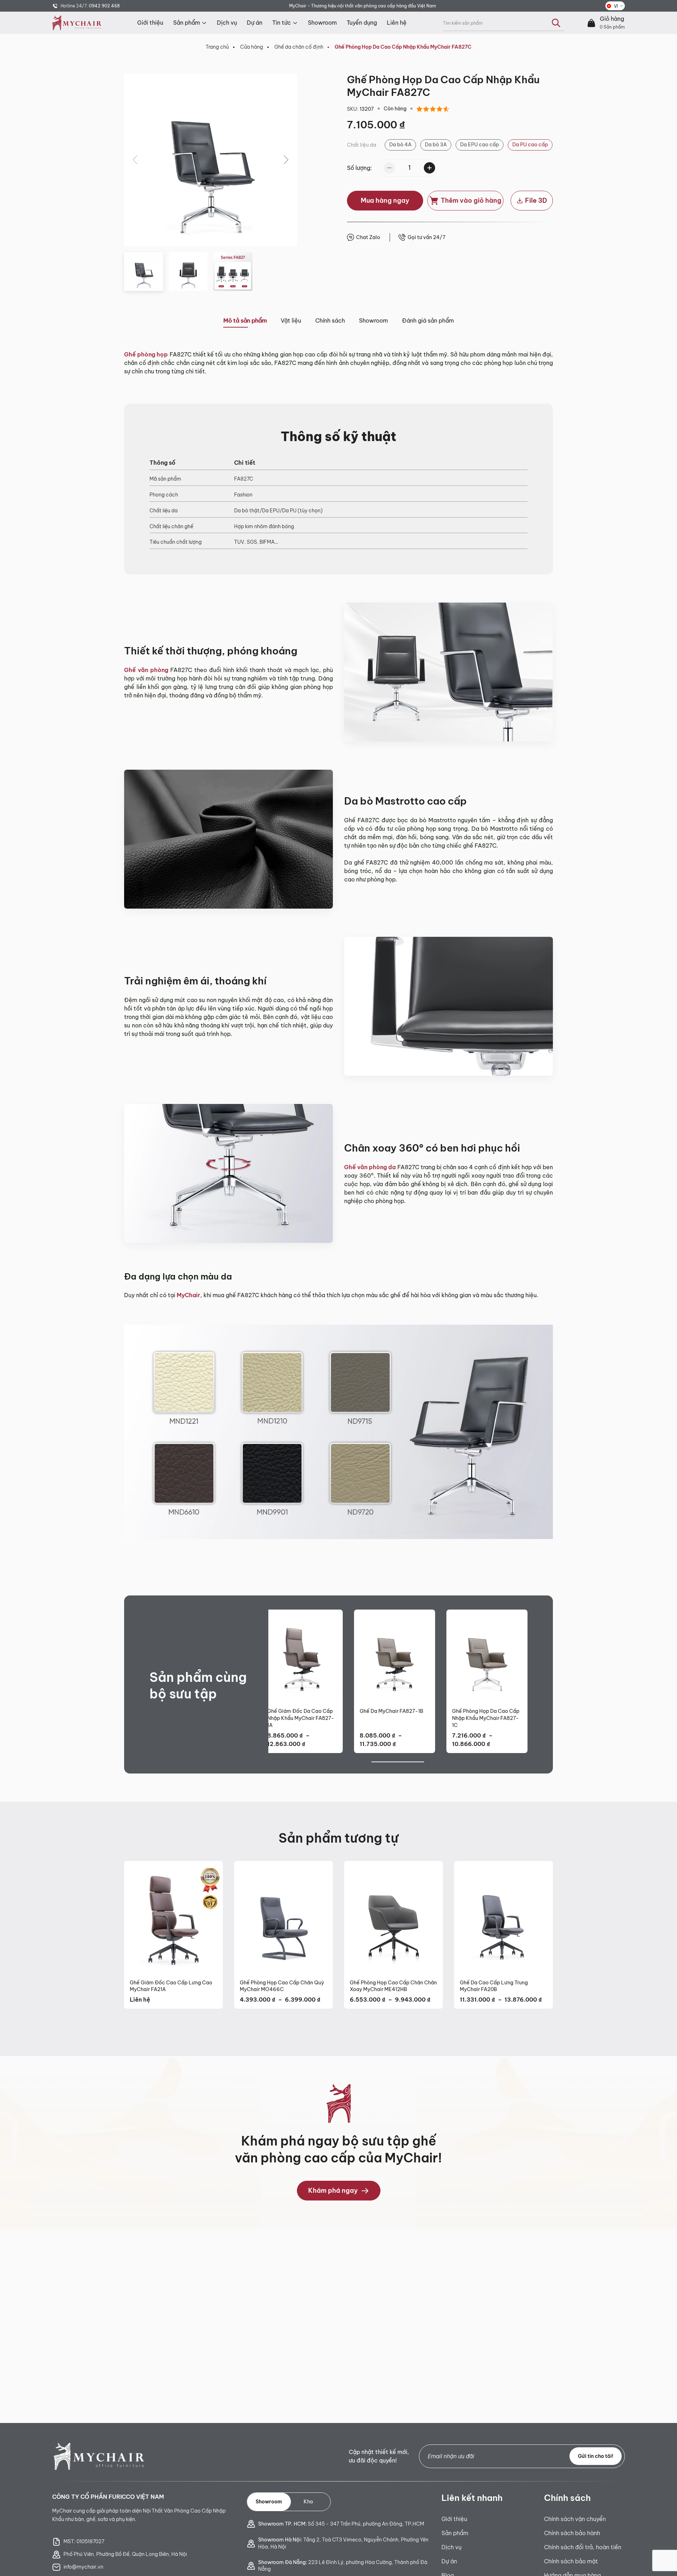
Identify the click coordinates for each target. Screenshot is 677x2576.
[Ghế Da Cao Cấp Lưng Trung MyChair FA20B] (504, 1917)
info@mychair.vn (83, 2567)
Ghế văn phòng (146, 670)
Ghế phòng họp (146, 354)
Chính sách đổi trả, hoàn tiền (583, 2547)
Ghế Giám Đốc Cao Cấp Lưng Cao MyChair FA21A (171, 1986)
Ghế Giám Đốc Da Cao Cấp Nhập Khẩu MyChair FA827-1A (301, 1718)
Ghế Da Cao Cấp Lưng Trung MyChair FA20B (494, 1986)
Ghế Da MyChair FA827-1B (391, 1711)
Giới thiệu (150, 23)
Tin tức (282, 23)
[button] (286, 160)
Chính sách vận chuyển (575, 2519)
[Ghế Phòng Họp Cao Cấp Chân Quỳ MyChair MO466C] (283, 1917)
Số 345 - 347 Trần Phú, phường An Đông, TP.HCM (341, 2524)
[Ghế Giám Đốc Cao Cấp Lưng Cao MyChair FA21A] (173, 1917)
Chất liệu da (362, 145)
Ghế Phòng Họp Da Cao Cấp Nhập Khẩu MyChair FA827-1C (486, 1718)
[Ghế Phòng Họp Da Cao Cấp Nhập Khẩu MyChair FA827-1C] (487, 1656)
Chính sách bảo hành (572, 2533)
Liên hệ (397, 23)
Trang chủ (217, 47)
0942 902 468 (104, 6)
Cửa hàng (252, 47)
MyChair (188, 1295)
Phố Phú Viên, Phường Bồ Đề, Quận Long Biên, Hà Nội (125, 2554)
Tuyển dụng (362, 23)
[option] (400, 145)
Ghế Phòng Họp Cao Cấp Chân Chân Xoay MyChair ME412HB (393, 1986)
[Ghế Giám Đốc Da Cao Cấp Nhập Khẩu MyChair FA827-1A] (302, 1656)
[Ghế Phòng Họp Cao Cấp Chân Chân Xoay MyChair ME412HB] (394, 1917)
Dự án (255, 23)
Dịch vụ (227, 23)
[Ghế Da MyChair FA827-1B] (395, 1656)
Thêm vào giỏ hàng (471, 200)
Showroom (322, 23)
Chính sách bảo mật (571, 2561)
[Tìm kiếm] (556, 23)
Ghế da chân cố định (299, 47)
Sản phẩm (187, 23)
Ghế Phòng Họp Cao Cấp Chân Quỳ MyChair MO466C (282, 1986)
